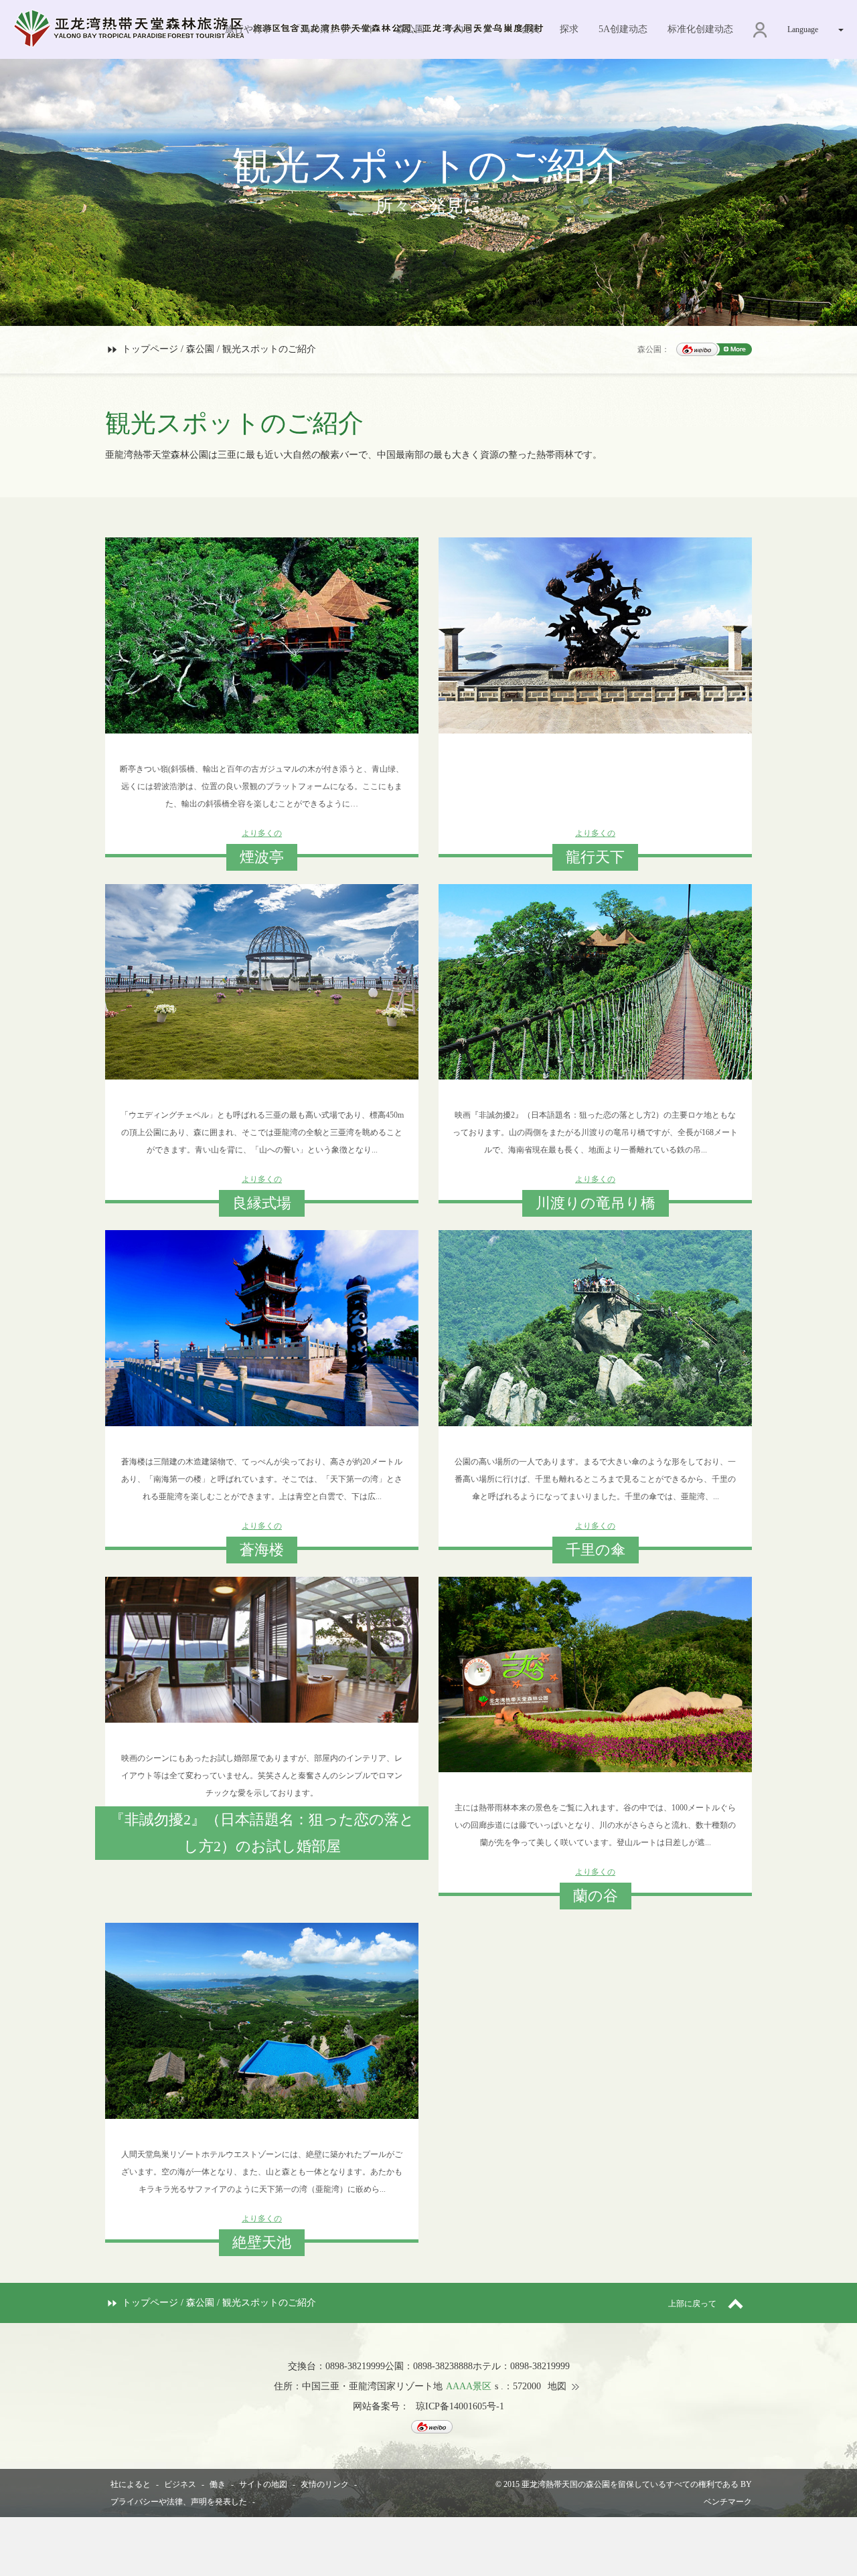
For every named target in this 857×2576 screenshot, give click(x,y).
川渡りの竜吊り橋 (596, 1203)
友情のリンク (325, 2484)
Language (803, 29)
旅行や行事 (248, 29)
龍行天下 (595, 857)
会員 (530, 29)
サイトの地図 (263, 2484)
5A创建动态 (623, 29)
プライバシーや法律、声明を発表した (179, 2502)
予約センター (473, 29)
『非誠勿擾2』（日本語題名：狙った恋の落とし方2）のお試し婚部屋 (262, 1833)
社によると (131, 2484)
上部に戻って (693, 2304)
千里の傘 (596, 1550)
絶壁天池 (262, 2242)
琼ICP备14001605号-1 (460, 2406)
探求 (569, 29)
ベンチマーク (728, 2502)
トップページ (150, 349)
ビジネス (180, 2484)
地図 (557, 2386)
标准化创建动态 (700, 29)
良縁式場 (262, 1203)
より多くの (262, 833)
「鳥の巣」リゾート (334, 29)
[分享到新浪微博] (697, 349)
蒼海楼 (262, 1550)
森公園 (410, 29)
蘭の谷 (596, 1896)
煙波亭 (262, 857)
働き (218, 2484)
